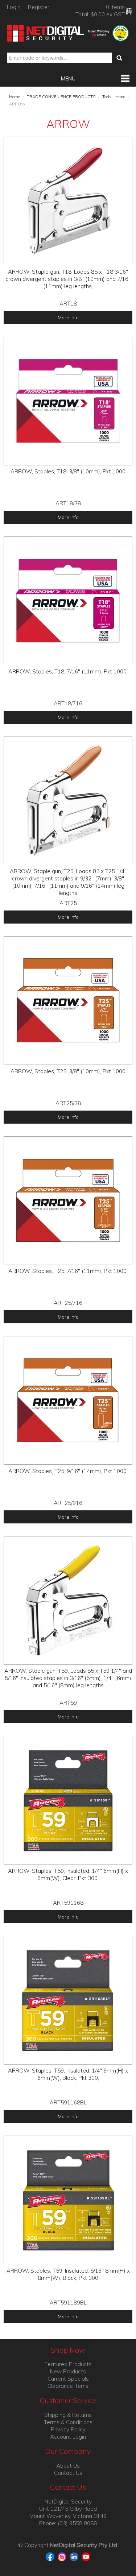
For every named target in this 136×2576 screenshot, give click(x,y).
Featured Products (68, 2364)
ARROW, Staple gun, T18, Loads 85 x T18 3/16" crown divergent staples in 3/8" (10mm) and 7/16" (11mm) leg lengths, (68, 279)
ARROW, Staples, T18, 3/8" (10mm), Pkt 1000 (68, 471)
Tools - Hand (114, 97)
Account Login (68, 2437)
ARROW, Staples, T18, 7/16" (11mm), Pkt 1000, (68, 671)
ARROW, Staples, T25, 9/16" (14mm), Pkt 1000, (68, 1471)
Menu (68, 78)
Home (15, 97)
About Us (68, 2466)
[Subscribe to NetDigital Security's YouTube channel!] (86, 2556)
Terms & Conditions (68, 2422)
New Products (68, 2371)
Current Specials (68, 2379)
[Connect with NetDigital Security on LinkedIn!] (75, 2556)
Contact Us (68, 2473)
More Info (68, 317)
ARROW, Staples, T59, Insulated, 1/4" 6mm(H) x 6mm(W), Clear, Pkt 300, (68, 1874)
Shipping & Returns (68, 2415)
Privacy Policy (68, 2429)
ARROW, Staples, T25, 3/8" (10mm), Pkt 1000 (68, 1071)
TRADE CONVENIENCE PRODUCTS (61, 97)
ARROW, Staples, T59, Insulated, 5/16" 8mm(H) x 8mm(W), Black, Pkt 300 (68, 2274)
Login (14, 7)
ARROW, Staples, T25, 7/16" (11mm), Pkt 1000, (68, 1271)
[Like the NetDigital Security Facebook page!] (51, 2556)
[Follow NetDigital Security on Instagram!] (63, 2556)
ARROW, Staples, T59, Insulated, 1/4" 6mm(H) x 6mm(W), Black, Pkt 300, (68, 2074)
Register (39, 7)
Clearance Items (68, 2386)
